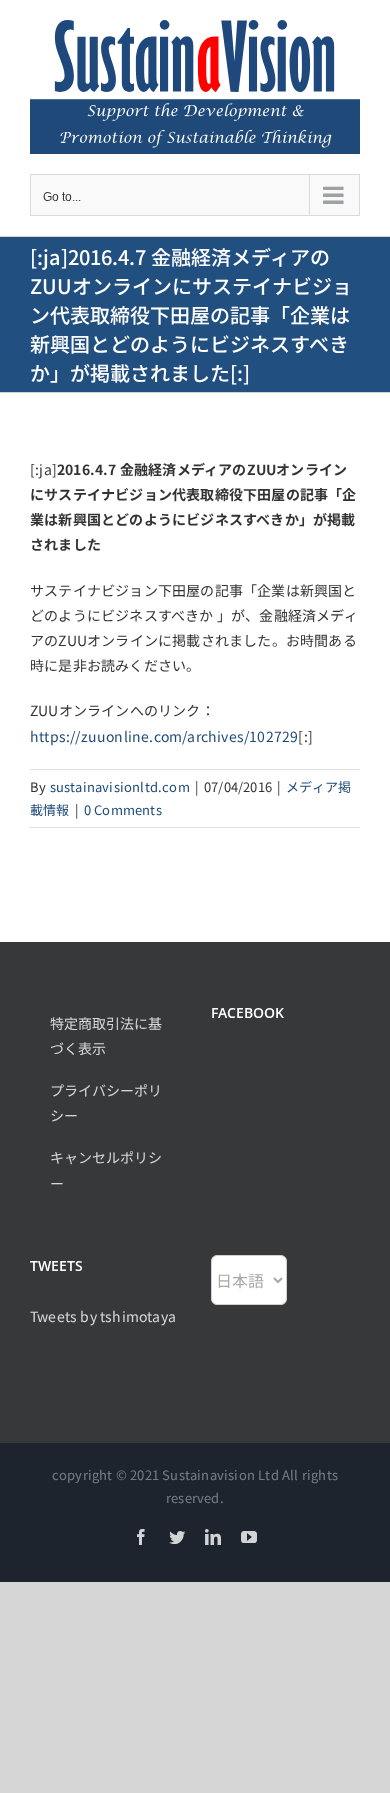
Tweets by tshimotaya (103, 1316)
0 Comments (123, 809)
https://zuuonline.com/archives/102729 (164, 736)
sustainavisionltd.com (120, 786)
